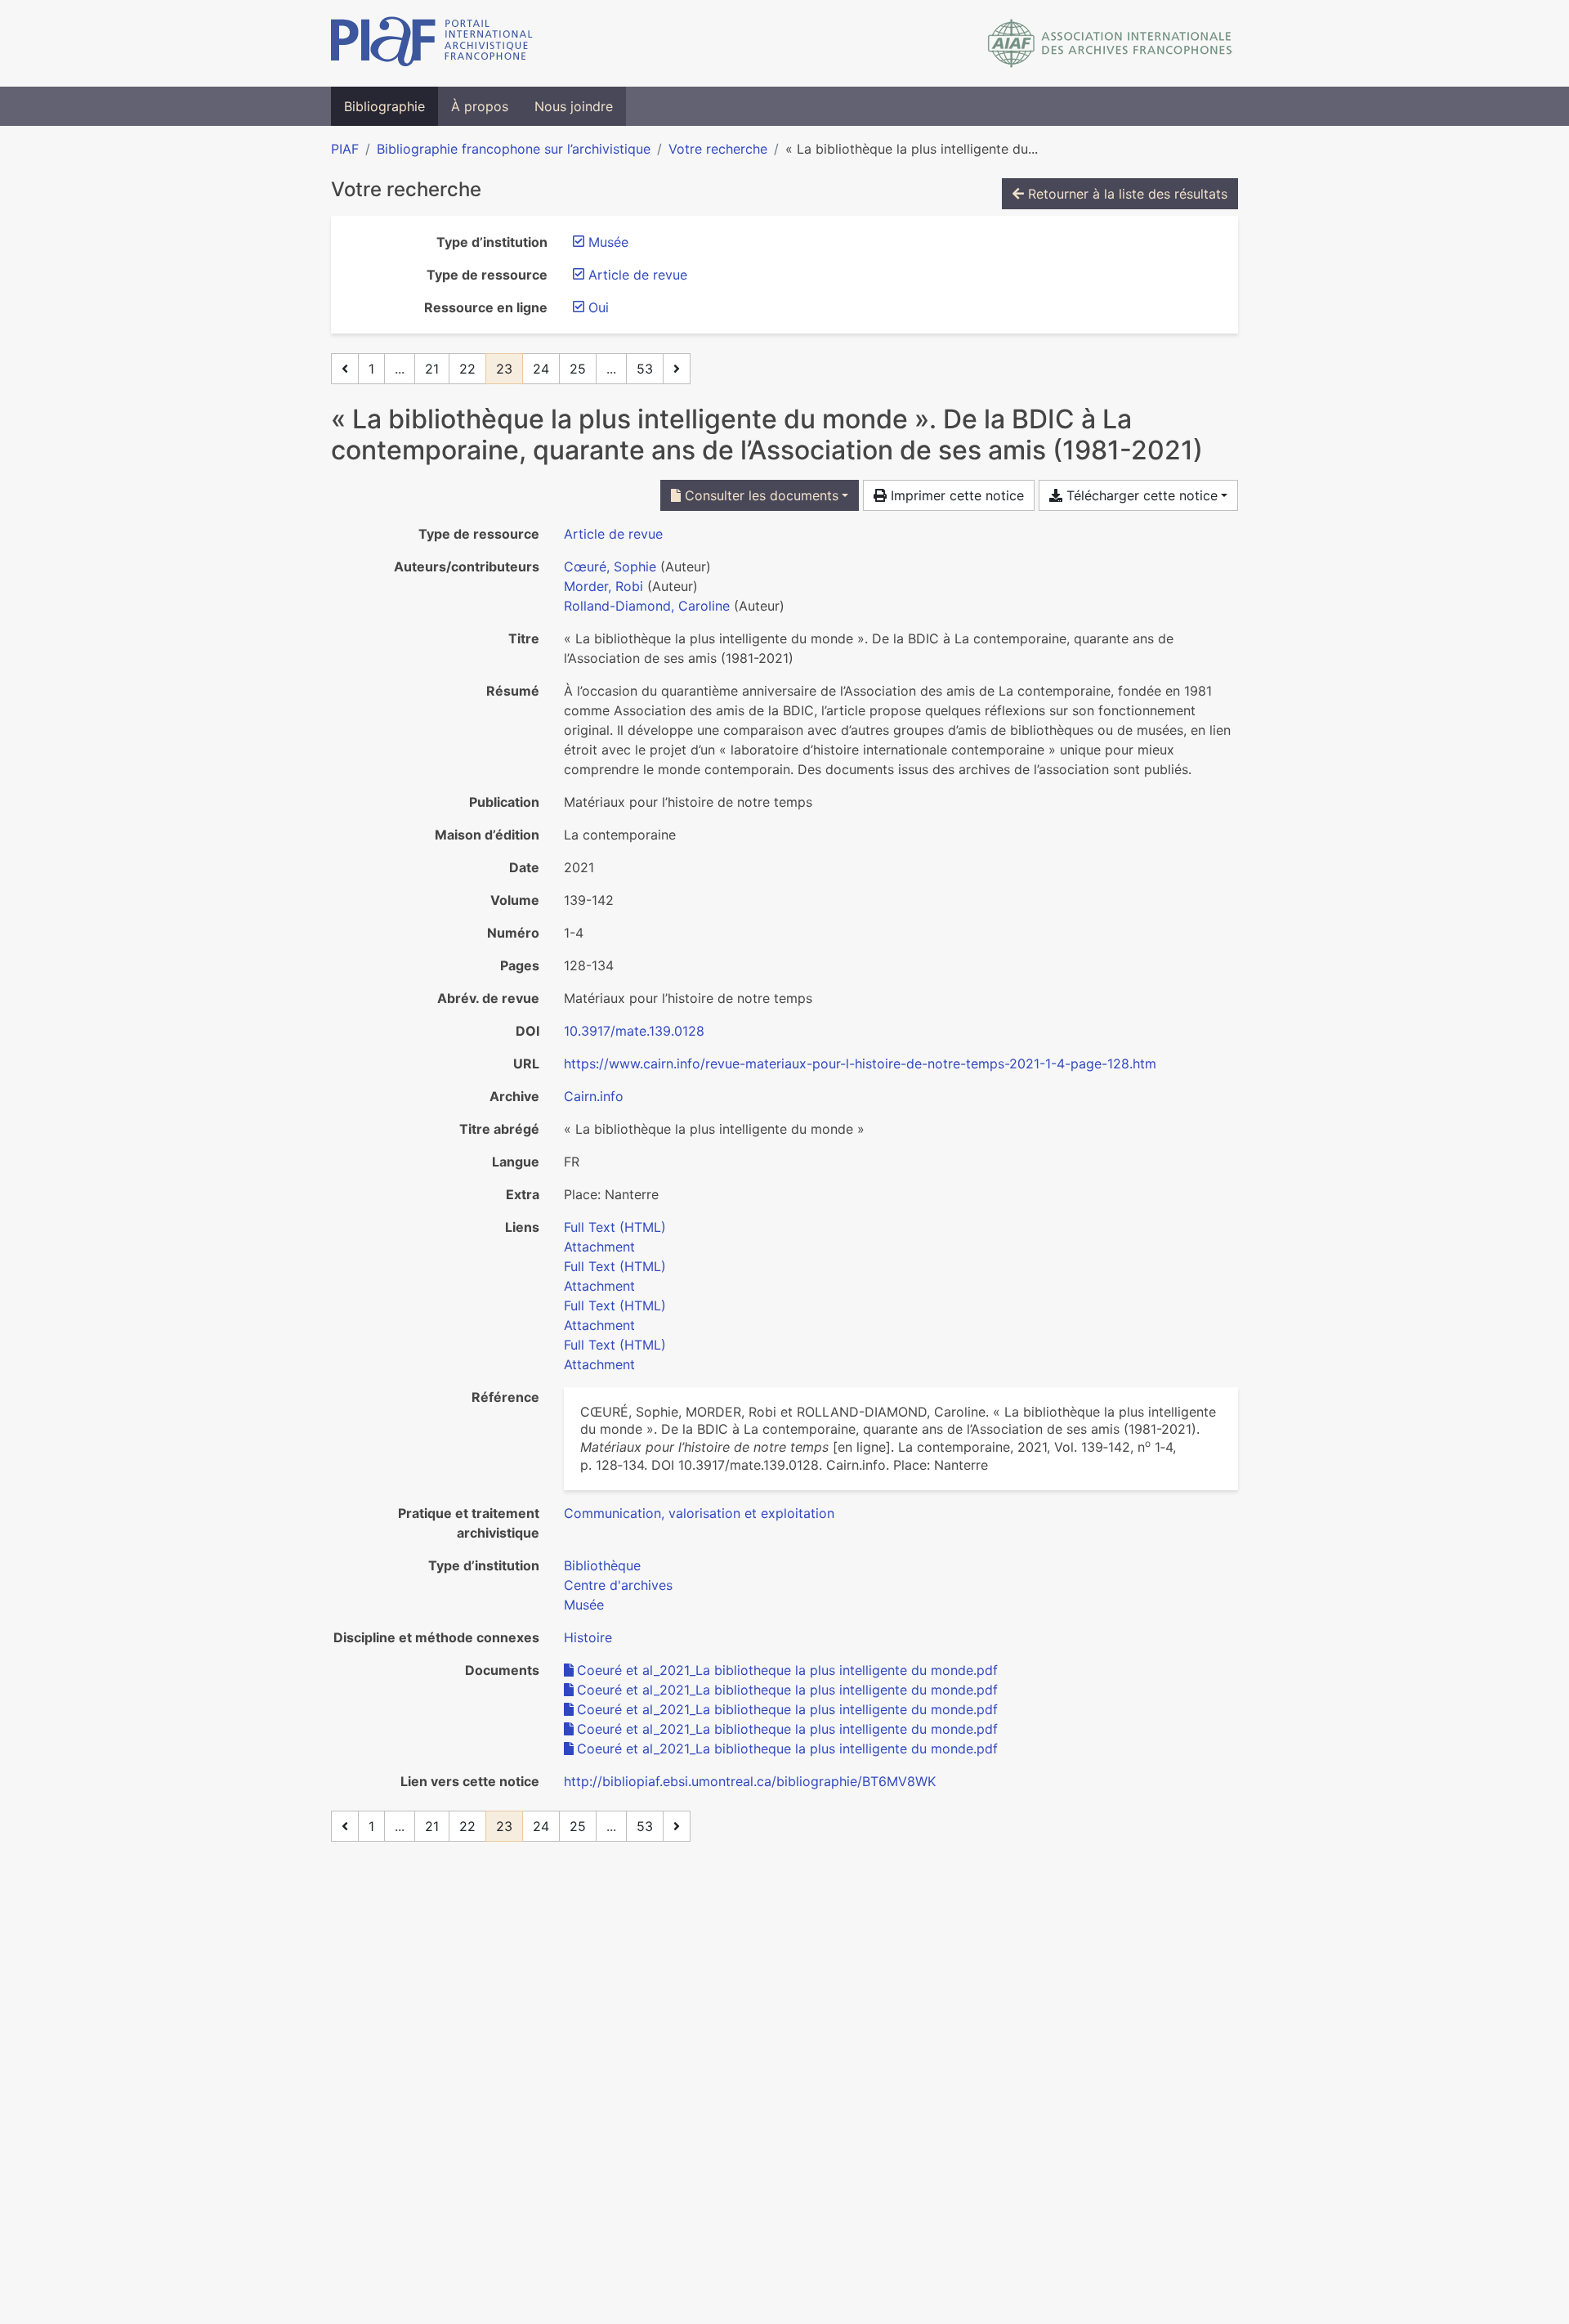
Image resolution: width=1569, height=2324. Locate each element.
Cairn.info (594, 1096)
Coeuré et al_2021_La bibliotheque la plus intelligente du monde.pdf (787, 1670)
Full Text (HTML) (615, 1227)
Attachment (599, 1247)
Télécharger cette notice (1140, 495)
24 (541, 369)
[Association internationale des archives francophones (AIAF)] (1110, 43)
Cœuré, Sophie (610, 566)
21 (432, 369)
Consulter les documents (760, 495)
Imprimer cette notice (955, 495)
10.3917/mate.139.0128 (634, 1031)
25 (578, 369)
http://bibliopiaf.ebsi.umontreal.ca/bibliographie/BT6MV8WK (750, 1781)
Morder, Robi (603, 586)
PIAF (345, 149)
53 (645, 369)
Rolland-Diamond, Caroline (647, 606)
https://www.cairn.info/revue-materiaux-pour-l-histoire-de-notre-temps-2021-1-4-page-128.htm (860, 1063)
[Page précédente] (345, 369)
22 (467, 369)
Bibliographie (384, 106)
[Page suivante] (677, 369)
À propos (480, 106)
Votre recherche (718, 149)
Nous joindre (574, 106)
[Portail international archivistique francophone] (432, 43)
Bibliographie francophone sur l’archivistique (514, 149)
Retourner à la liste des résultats (1126, 194)
